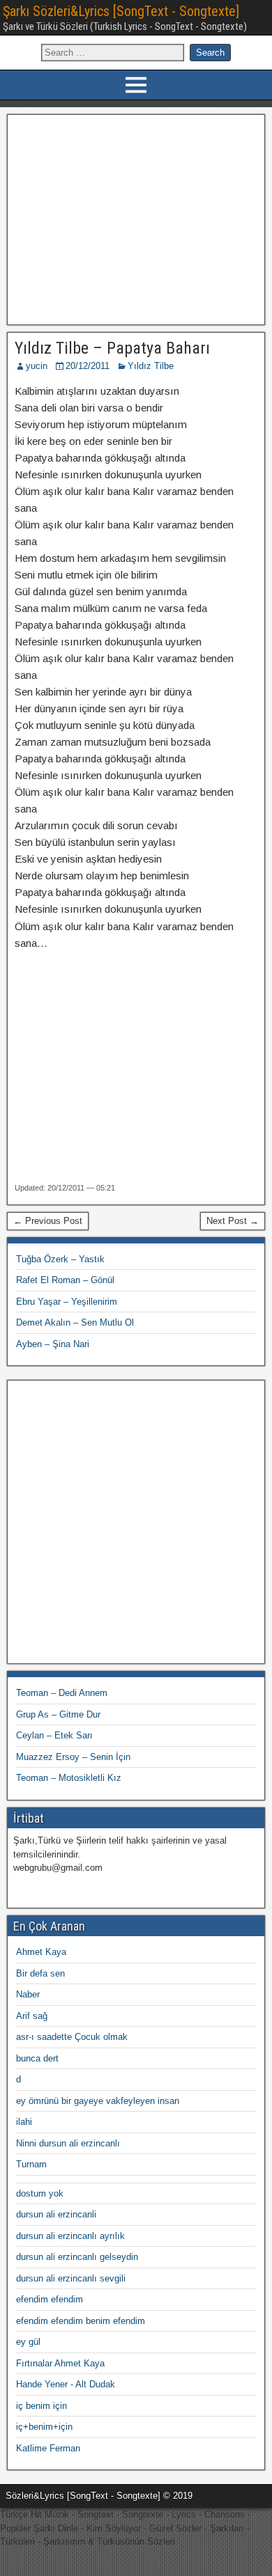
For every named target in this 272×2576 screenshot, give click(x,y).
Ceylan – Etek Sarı (54, 1735)
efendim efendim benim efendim (81, 2321)
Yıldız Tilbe (151, 366)
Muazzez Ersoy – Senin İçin (73, 1757)
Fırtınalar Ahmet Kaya (60, 2363)
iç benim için (41, 2406)
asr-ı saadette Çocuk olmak (72, 2037)
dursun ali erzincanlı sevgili (71, 2278)
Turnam (31, 2164)
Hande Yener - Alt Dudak (66, 2384)
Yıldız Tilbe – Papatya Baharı (112, 348)
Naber (28, 1994)
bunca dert (37, 2058)
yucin (37, 366)
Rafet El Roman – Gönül (65, 1280)
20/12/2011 (88, 366)
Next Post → (233, 1221)
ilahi (24, 2122)
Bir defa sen (40, 1973)
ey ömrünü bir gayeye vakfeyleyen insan (98, 2101)
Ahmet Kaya (41, 1952)
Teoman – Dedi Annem (62, 1693)
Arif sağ (32, 2016)
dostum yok (40, 2193)
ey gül (28, 2342)
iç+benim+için (44, 2427)
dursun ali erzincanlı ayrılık (70, 2236)
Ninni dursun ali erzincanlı (68, 2143)
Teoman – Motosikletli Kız (69, 1778)
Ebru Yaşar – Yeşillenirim (67, 1302)
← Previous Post (48, 1221)
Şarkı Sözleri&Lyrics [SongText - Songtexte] (121, 11)
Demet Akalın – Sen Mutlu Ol (75, 1322)
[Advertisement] (136, 218)
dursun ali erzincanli (56, 2214)
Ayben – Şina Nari (53, 1344)
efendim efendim (50, 2299)
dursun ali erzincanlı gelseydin (77, 2257)
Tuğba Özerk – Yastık (60, 1259)
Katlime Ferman (48, 2448)
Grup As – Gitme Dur (58, 1714)
